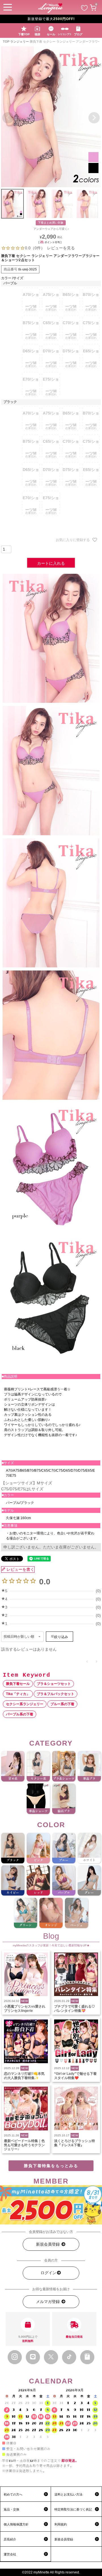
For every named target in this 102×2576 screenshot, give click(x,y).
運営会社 (10, 2554)
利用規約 (61, 2524)
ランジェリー (20, 42)
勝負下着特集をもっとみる (51, 2166)
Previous (8, 118)
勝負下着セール (18, 1684)
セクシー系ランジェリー (25, 1704)
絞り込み (61, 1637)
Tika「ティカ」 (18, 1694)
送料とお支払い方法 (68, 2494)
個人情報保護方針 (16, 2524)
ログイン (48, 2273)
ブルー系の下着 (62, 1704)
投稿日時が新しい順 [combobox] (19, 1637)
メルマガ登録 (48, 2302)
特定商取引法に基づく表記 (73, 2509)
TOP (6, 42)
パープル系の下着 (20, 1714)
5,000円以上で (28, 2339)
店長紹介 (10, 2539)
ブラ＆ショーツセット (54, 1684)
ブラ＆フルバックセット (56, 1694)
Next (94, 118)
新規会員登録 (48, 2244)
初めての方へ (13, 2494)
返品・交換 (11, 2509)
